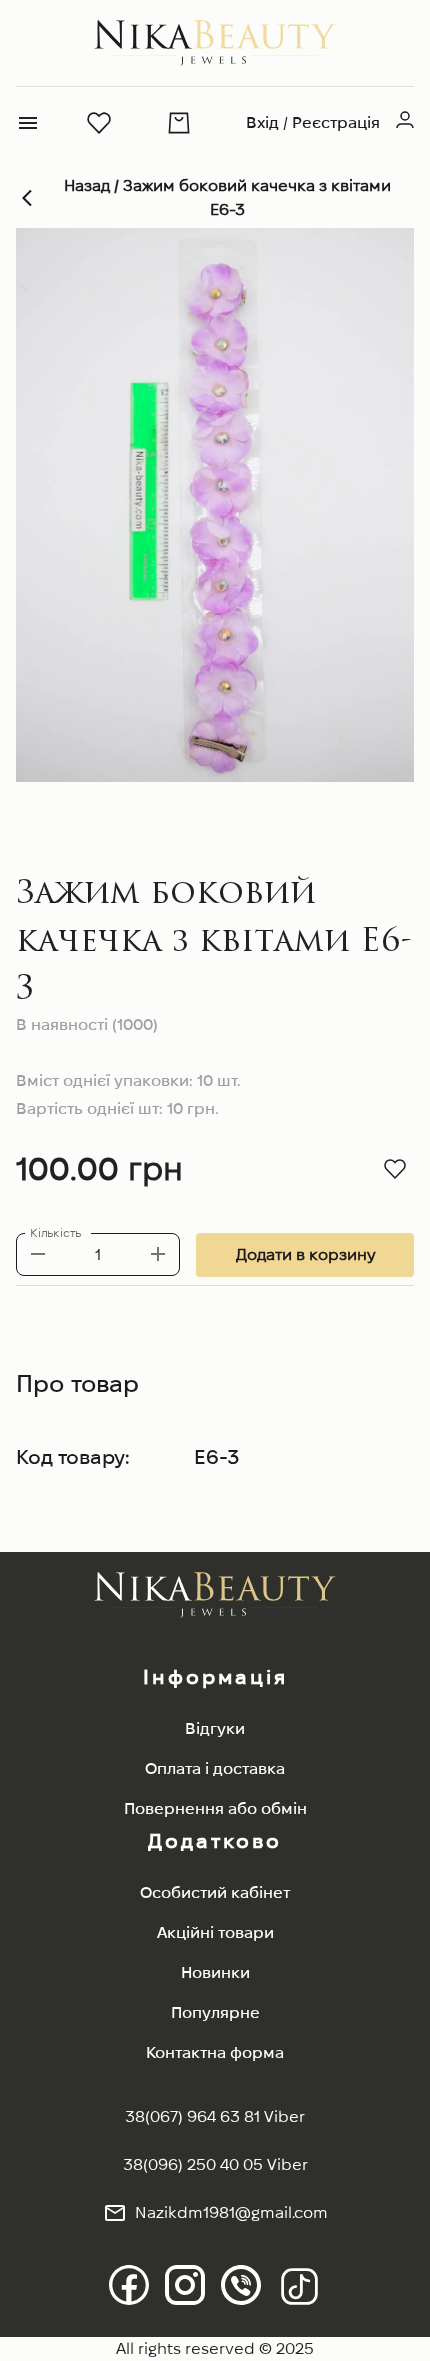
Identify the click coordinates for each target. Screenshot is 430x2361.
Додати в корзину (305, 1254)
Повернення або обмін (215, 1808)
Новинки (215, 1972)
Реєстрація (336, 122)
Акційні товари (215, 1932)
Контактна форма (215, 2052)
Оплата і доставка (215, 1768)
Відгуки (215, 1728)
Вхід (262, 122)
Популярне (215, 2012)
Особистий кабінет (215, 1892)
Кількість (55, 1232)
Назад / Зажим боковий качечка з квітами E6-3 (227, 197)
